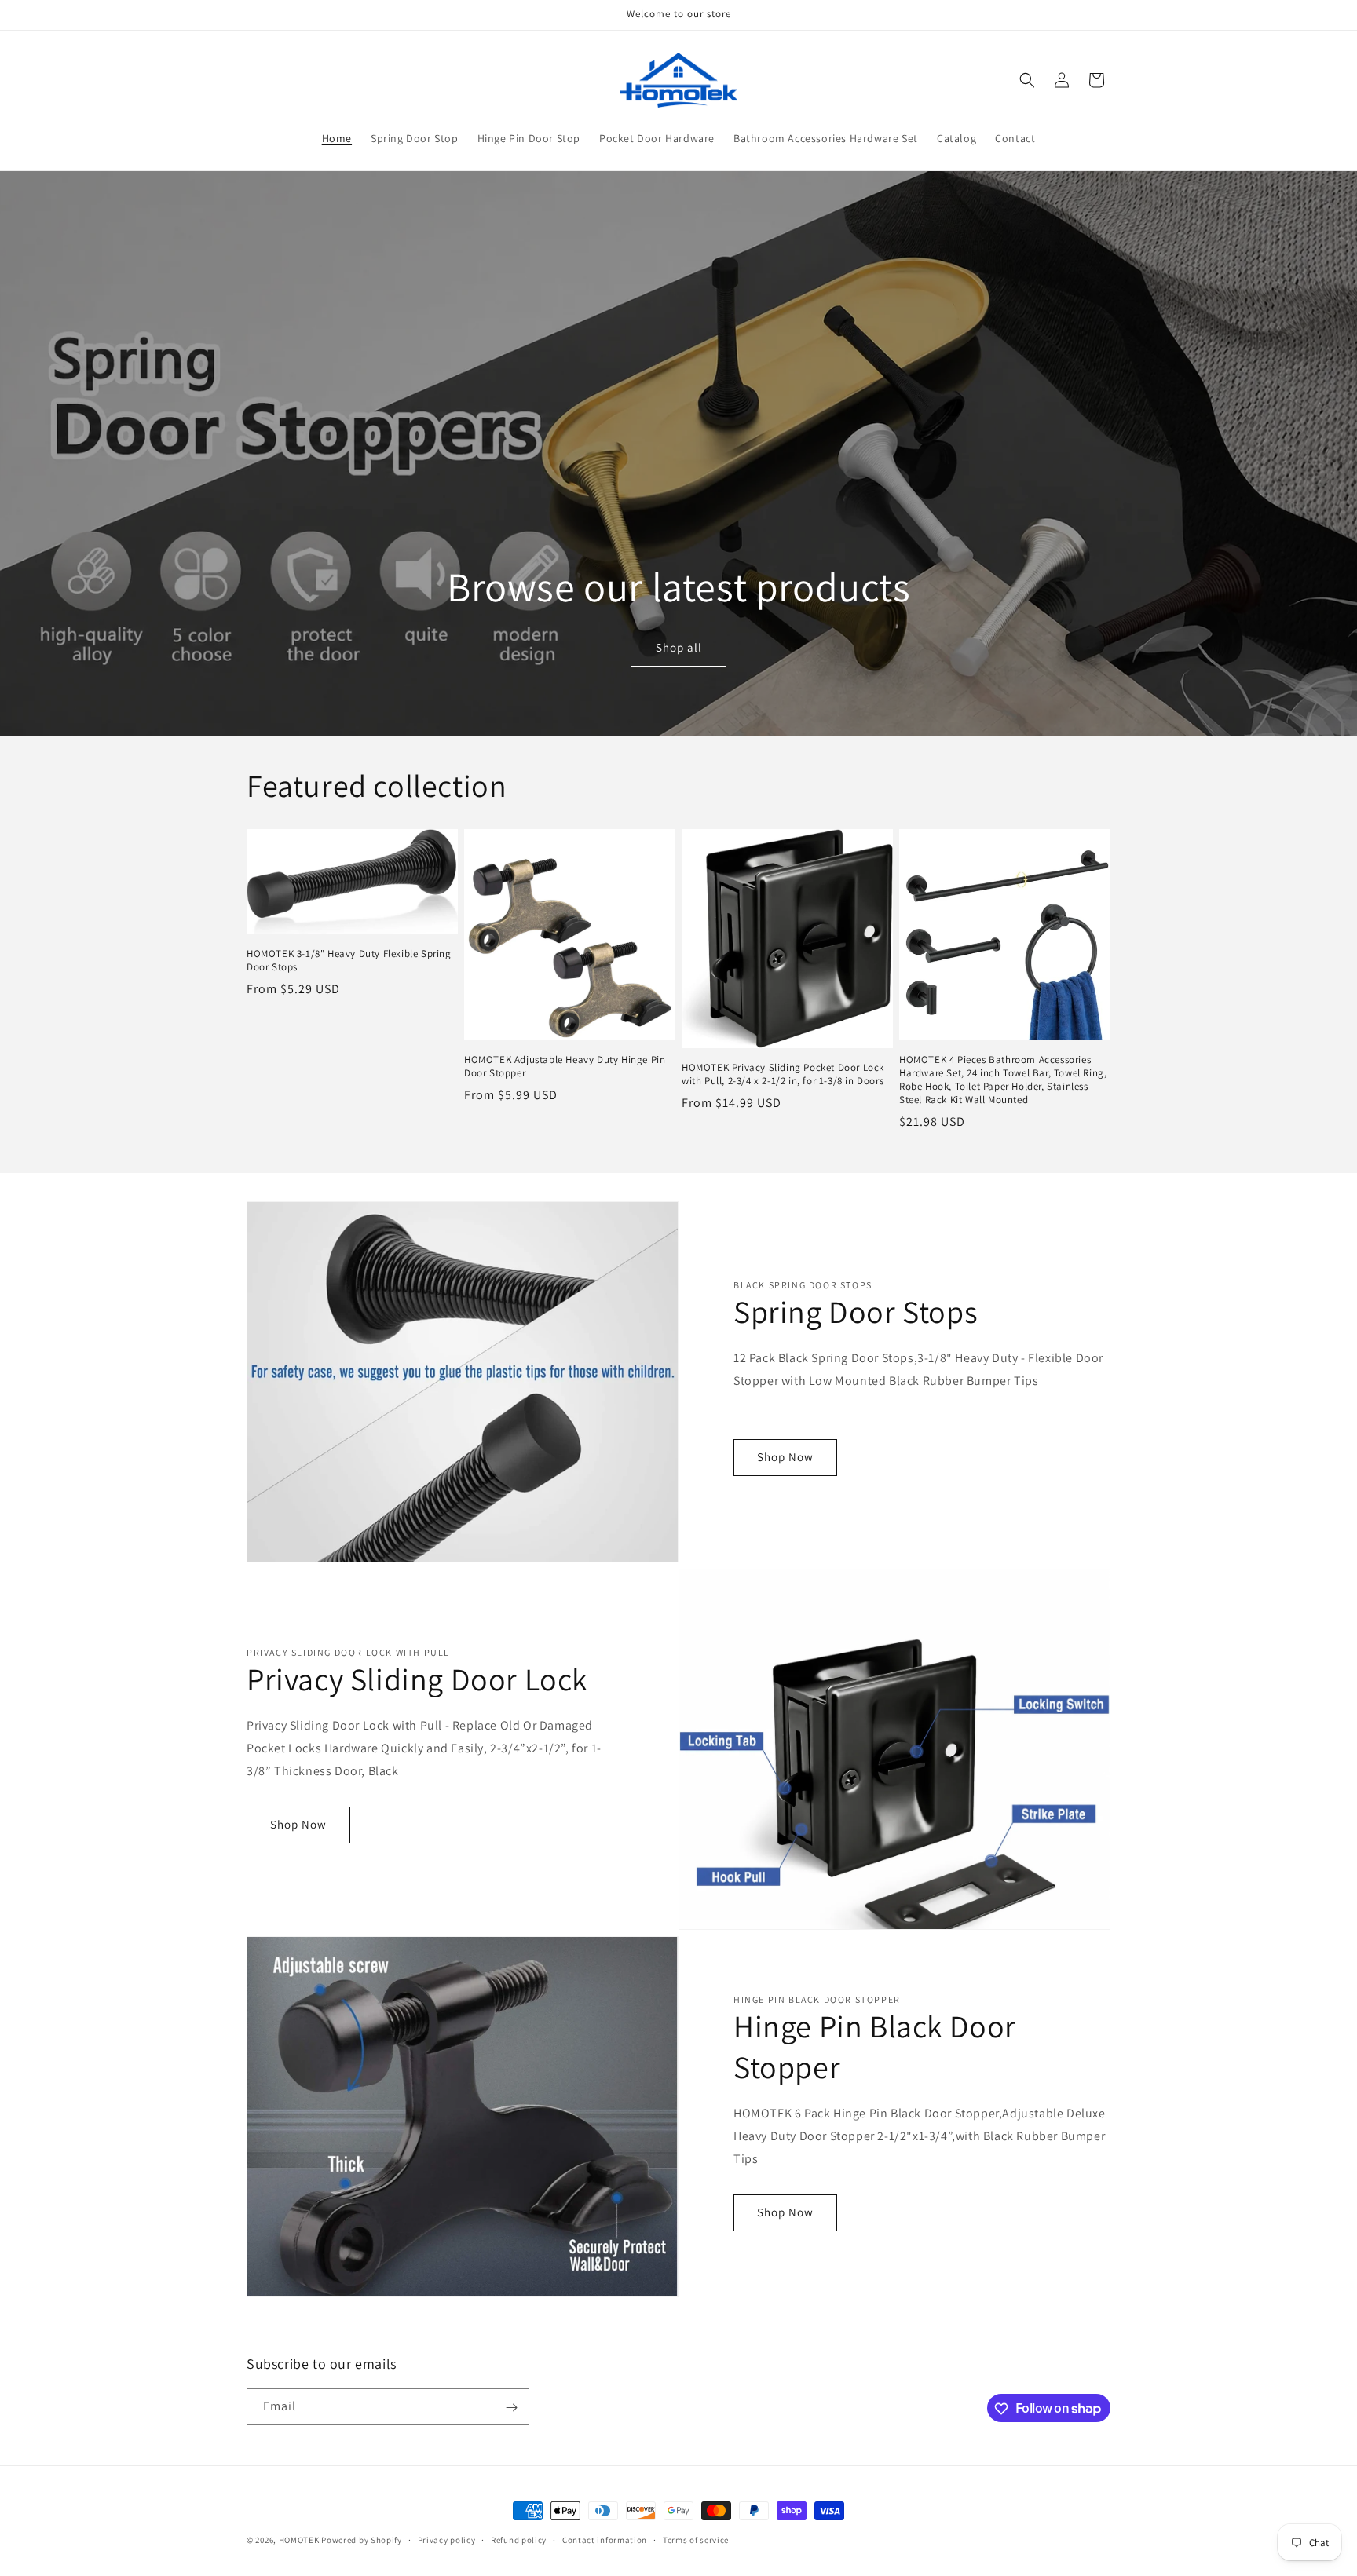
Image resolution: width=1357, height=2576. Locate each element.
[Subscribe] (511, 2408)
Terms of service (696, 2539)
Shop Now (785, 1457)
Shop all (678, 647)
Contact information (605, 2539)
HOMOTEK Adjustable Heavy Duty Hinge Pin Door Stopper (565, 1067)
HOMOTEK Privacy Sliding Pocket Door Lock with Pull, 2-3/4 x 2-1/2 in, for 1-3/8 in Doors (783, 1074)
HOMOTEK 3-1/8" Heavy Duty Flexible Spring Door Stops (349, 961)
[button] (1027, 80)
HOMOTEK (299, 2540)
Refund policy (519, 2539)
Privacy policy (447, 2539)
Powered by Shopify (362, 2540)
